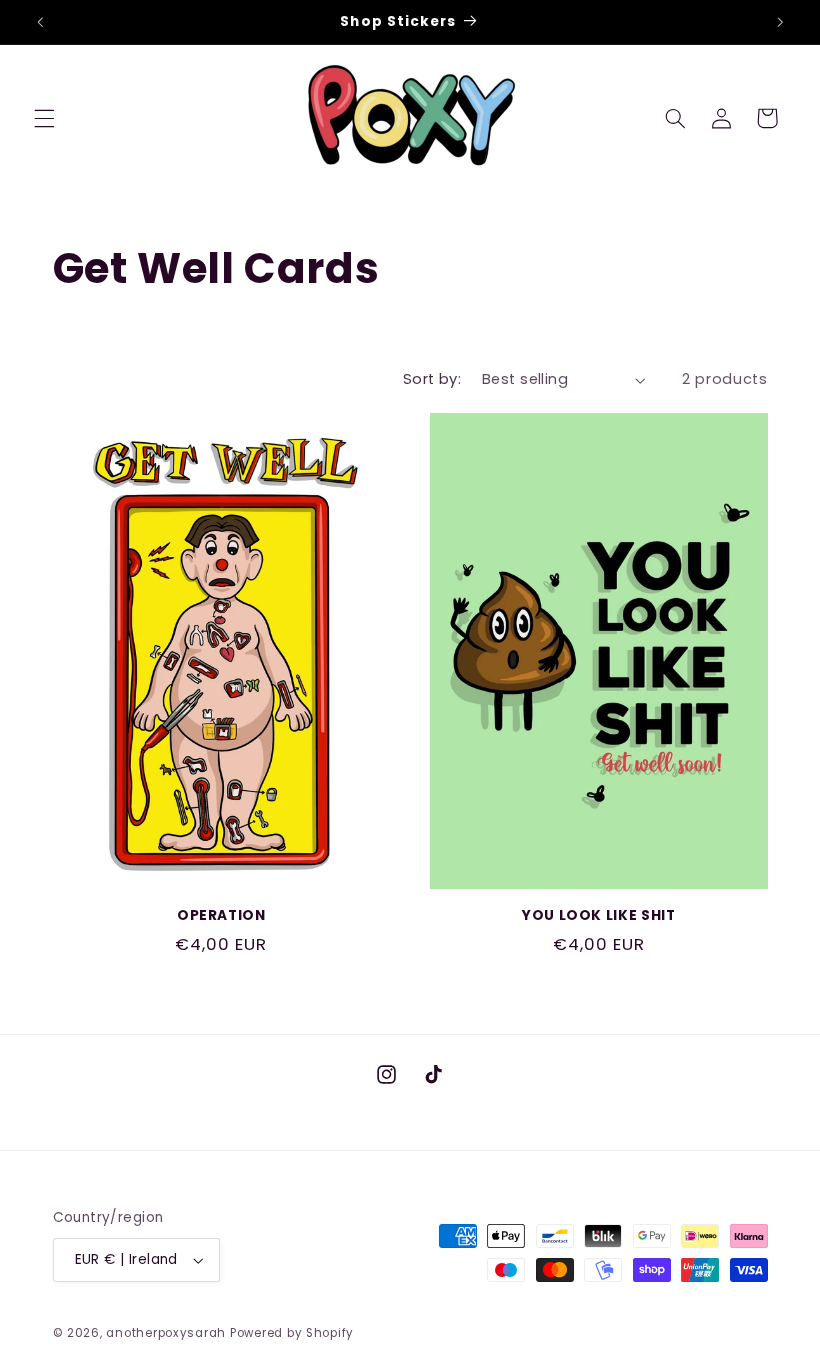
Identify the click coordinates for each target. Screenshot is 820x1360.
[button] (44, 118)
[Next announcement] (780, 22)
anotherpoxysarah (166, 1333)
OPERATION (221, 916)
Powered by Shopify (292, 1333)
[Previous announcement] (40, 22)
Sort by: (432, 379)
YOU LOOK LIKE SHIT (598, 916)
